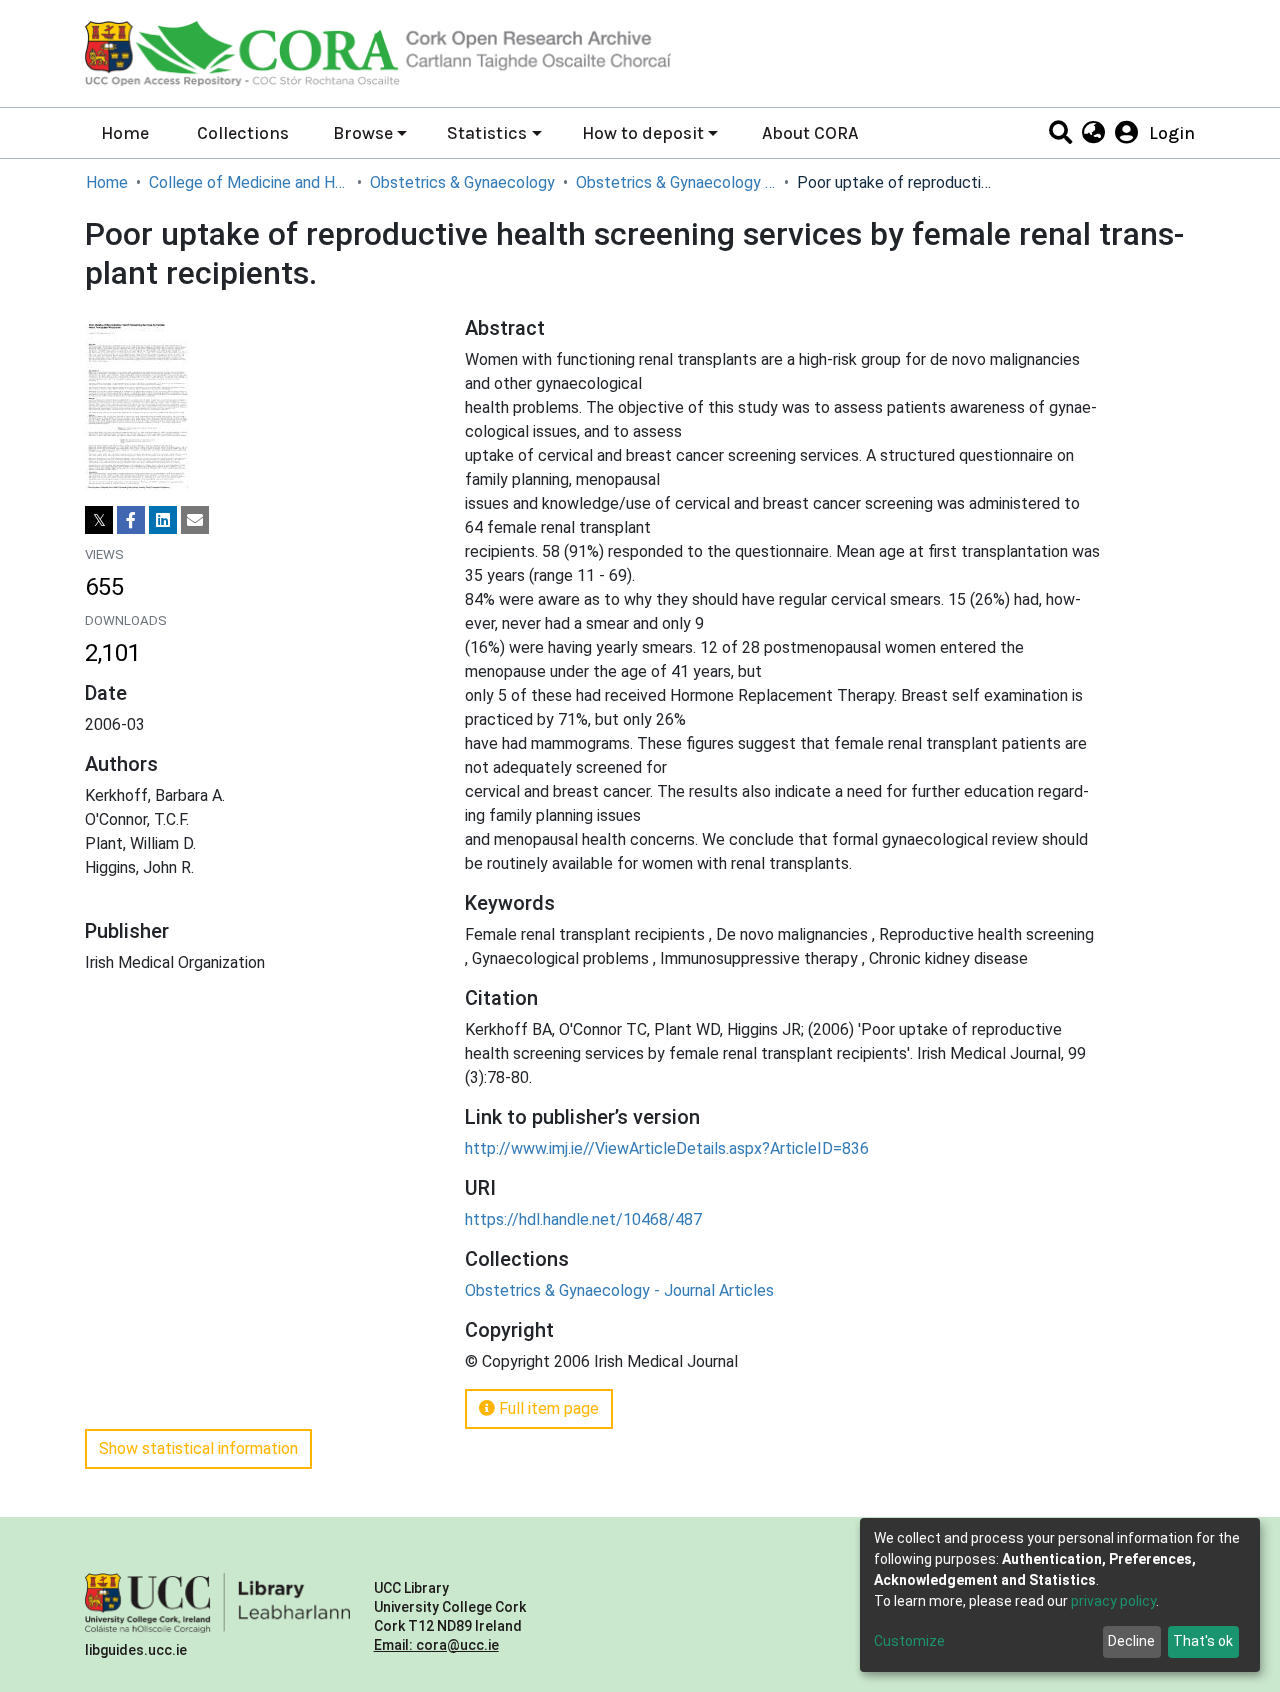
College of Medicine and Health (249, 182)
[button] (1092, 133)
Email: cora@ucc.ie (436, 1645)
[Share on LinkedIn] (163, 520)
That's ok (1203, 1641)
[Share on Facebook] (131, 520)
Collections (243, 133)
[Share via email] (195, 520)
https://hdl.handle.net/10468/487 (583, 1219)
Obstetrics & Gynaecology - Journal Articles (676, 182)
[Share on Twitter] (99, 520)
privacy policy (1113, 1601)
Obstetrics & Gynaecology (462, 182)
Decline (1131, 1641)
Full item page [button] (547, 1408)
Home (125, 133)
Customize (909, 1641)
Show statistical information (198, 1448)
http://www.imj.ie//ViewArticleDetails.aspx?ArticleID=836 (667, 1148)
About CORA (810, 133)
